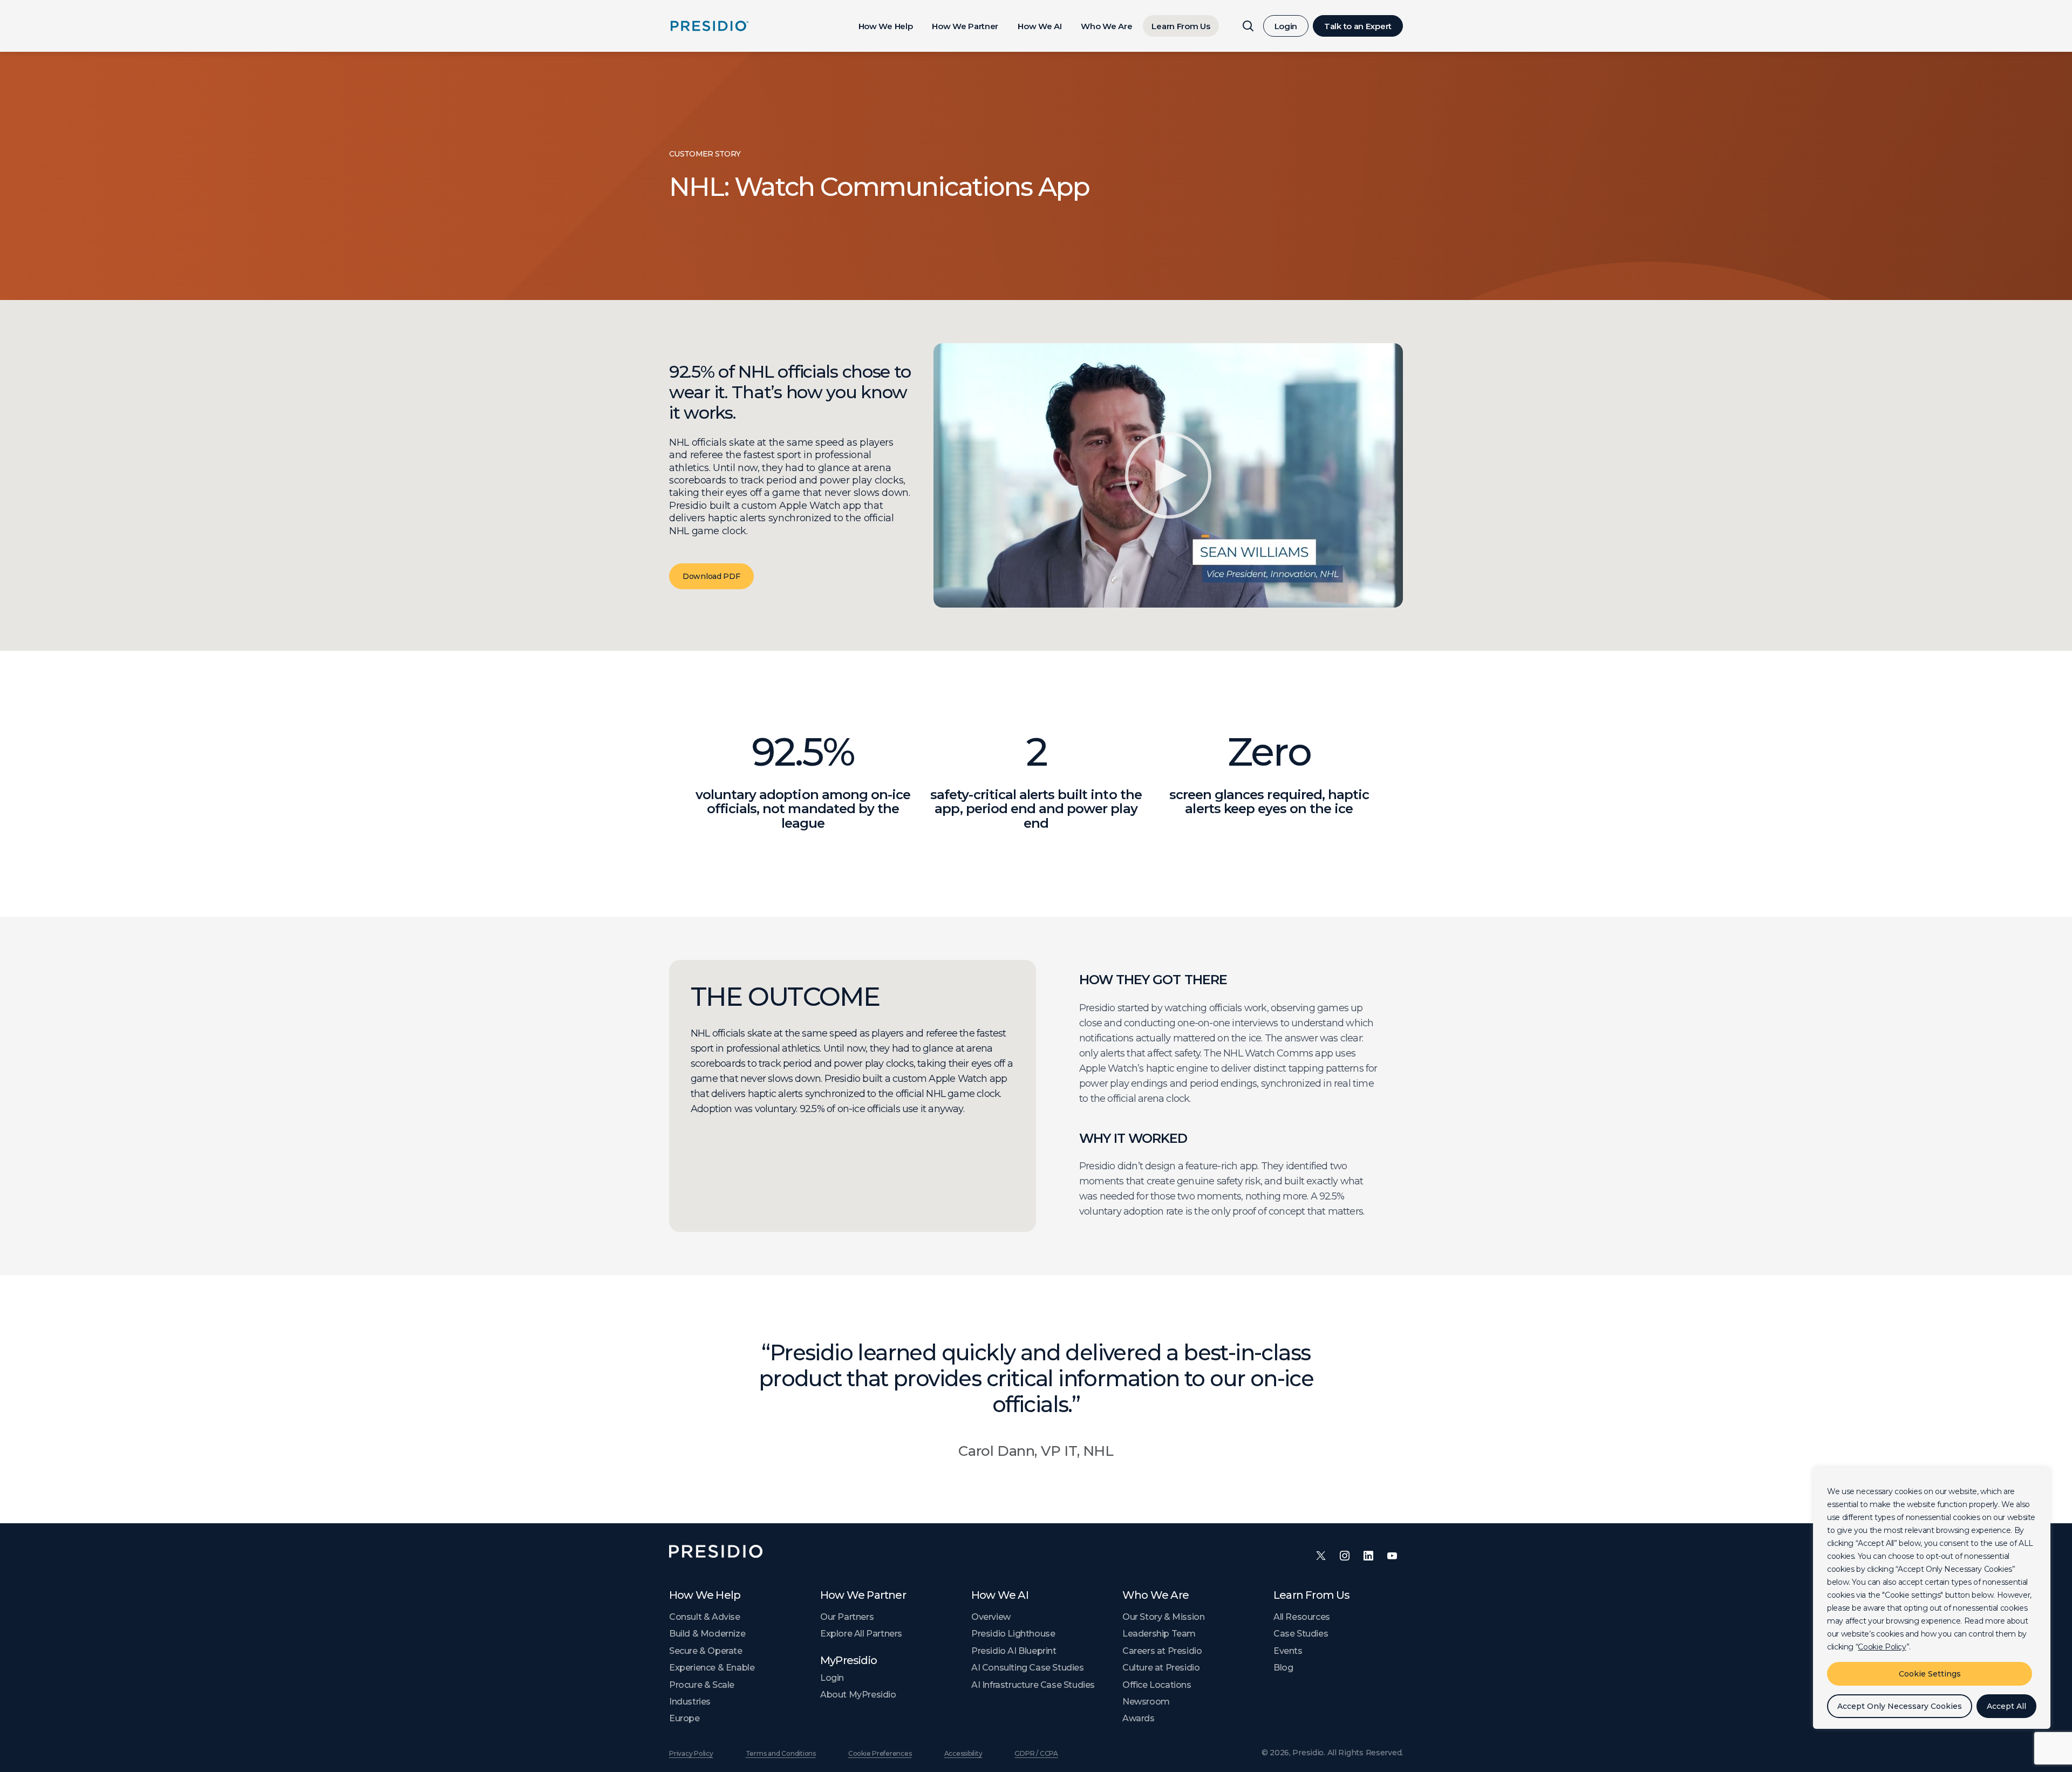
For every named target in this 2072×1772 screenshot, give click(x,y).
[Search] (1248, 26)
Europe (684, 1718)
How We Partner (965, 26)
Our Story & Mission (1163, 1617)
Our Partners (847, 1617)
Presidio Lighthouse (1013, 1634)
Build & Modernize (707, 1634)
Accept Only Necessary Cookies (1900, 1706)
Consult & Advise (705, 1617)
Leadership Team (1159, 1634)
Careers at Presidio (1162, 1651)
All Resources (1302, 1617)
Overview (991, 1617)
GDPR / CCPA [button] (1036, 1753)
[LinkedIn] (1368, 1556)
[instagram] (1345, 1556)
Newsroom (1146, 1702)
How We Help (886, 26)
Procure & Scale (702, 1685)
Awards (1139, 1718)
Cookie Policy (1882, 1647)
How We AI (1040, 26)
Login (1286, 26)
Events (1288, 1651)
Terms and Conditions (781, 1753)
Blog (1283, 1668)
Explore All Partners (861, 1634)
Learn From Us (1181, 26)
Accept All (2006, 1706)
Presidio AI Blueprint (1014, 1651)
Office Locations (1157, 1685)
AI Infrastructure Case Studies (1033, 1685)
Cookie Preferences (880, 1753)
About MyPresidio (858, 1695)
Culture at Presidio (1161, 1668)
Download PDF (711, 576)
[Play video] (1168, 475)
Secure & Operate (706, 1651)
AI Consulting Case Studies (1028, 1668)
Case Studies (1301, 1634)
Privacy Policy (691, 1753)
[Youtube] (1392, 1556)
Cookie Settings (1930, 1674)
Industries (690, 1702)
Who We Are (1106, 26)
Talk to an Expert (1358, 26)
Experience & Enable (712, 1668)
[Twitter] (1321, 1556)
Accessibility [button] (963, 1753)
